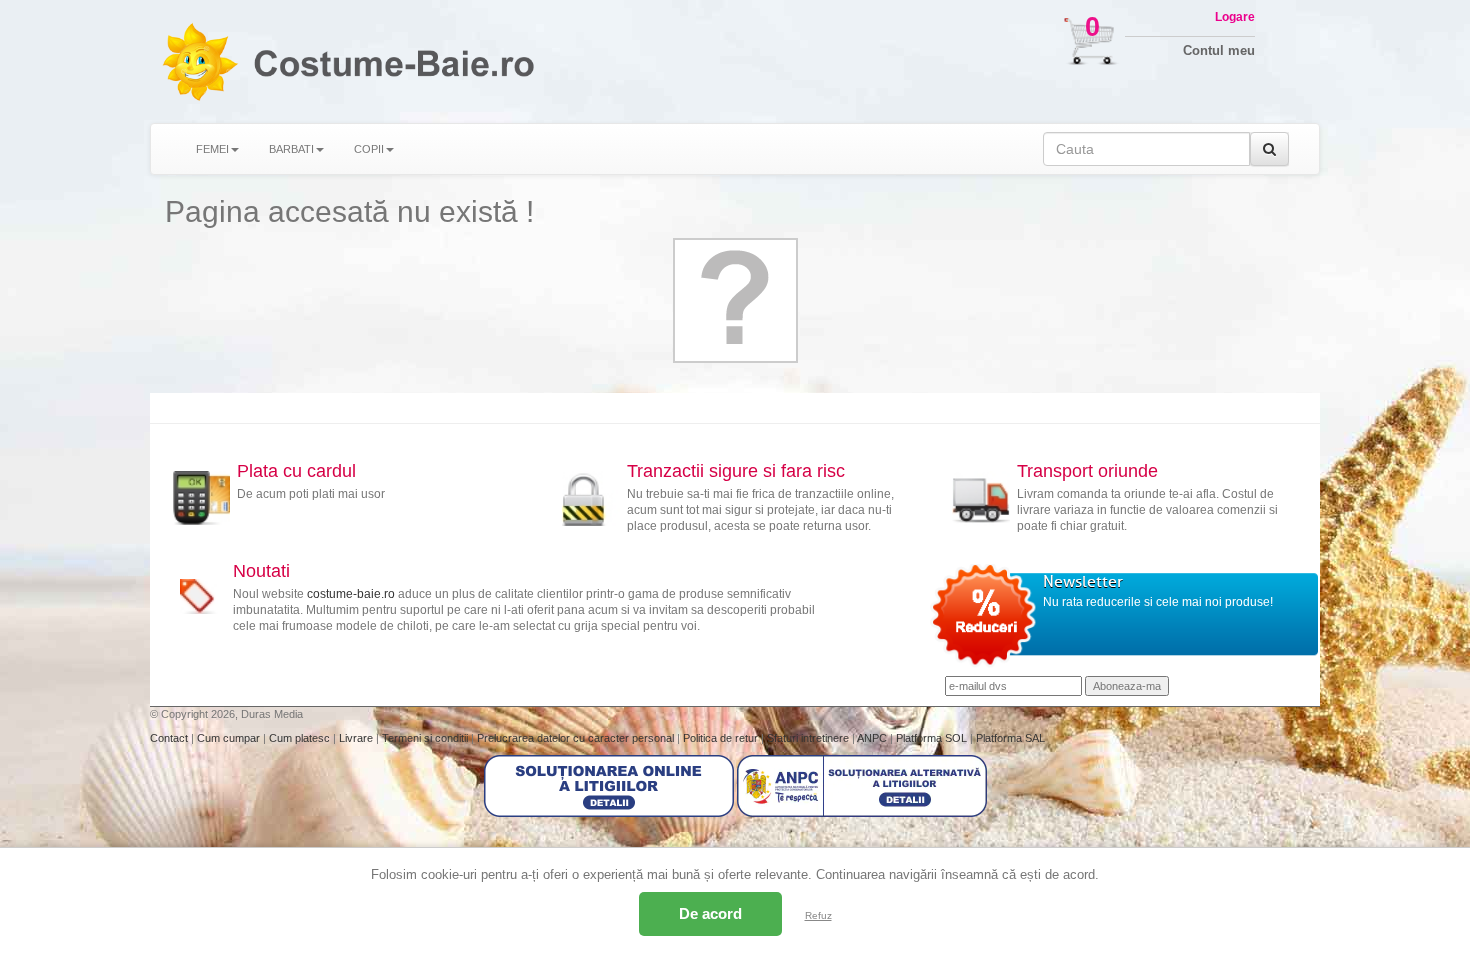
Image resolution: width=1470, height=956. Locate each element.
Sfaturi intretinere (809, 738)
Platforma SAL (1010, 738)
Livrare (357, 738)
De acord (710, 913)
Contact (170, 738)
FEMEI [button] (212, 149)
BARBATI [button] (291, 149)
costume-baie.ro (351, 594)
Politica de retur (722, 738)
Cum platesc (301, 738)
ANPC (872, 738)
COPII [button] (369, 149)
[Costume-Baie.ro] (199, 61)
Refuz (818, 915)
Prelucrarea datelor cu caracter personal (577, 738)
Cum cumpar (230, 738)
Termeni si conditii (426, 738)
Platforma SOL (931, 738)
